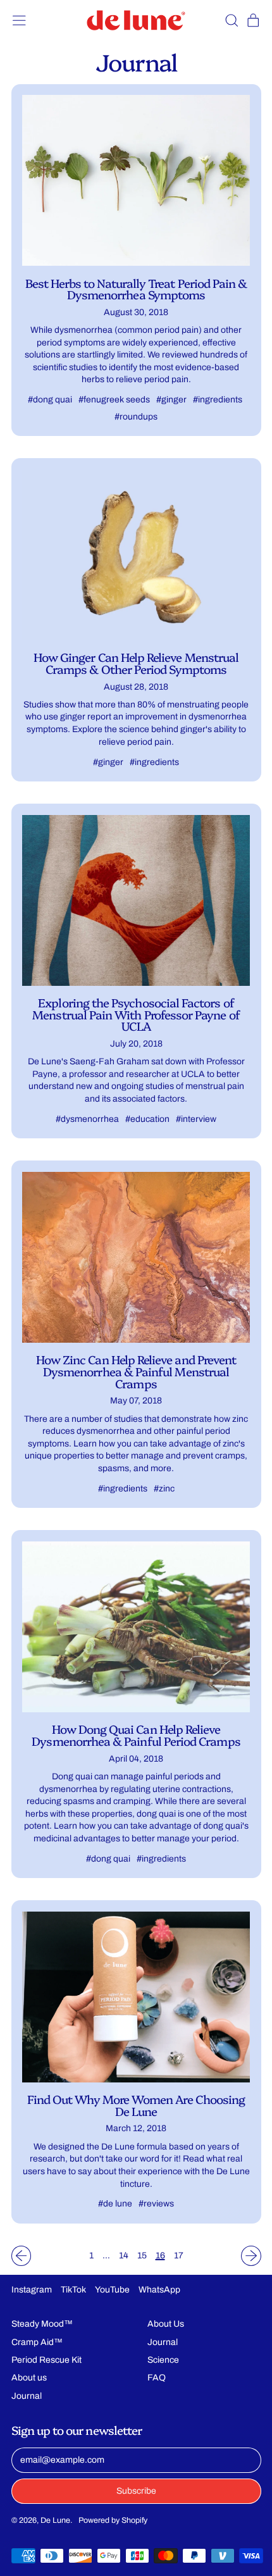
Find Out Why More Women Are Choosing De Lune (136, 2105)
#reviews (156, 2204)
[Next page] (251, 2256)
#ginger (171, 400)
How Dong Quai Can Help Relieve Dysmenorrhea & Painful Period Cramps (136, 1735)
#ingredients (218, 400)
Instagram (32, 2290)
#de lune (115, 2204)
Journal (27, 2396)
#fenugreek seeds (114, 400)
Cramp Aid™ (37, 2342)
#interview (196, 1119)
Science (163, 2360)
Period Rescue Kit (46, 2360)
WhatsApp (159, 2290)
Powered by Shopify (113, 2520)
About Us (166, 2324)
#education (147, 1119)
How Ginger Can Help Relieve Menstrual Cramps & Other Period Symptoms (136, 663)
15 (142, 2256)
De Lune (55, 2520)
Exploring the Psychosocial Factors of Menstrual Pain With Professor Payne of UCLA (136, 1014)
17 (179, 2256)
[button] (231, 21)
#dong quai (50, 400)
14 (124, 2256)
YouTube (112, 2290)
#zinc (164, 1489)
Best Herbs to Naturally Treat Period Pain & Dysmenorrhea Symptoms (136, 289)
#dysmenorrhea (87, 1119)
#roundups (136, 417)
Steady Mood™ (42, 2324)
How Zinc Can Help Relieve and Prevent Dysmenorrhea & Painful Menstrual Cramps (136, 1371)
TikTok (73, 2290)
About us (29, 2378)
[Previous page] (22, 2256)
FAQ (157, 2378)
